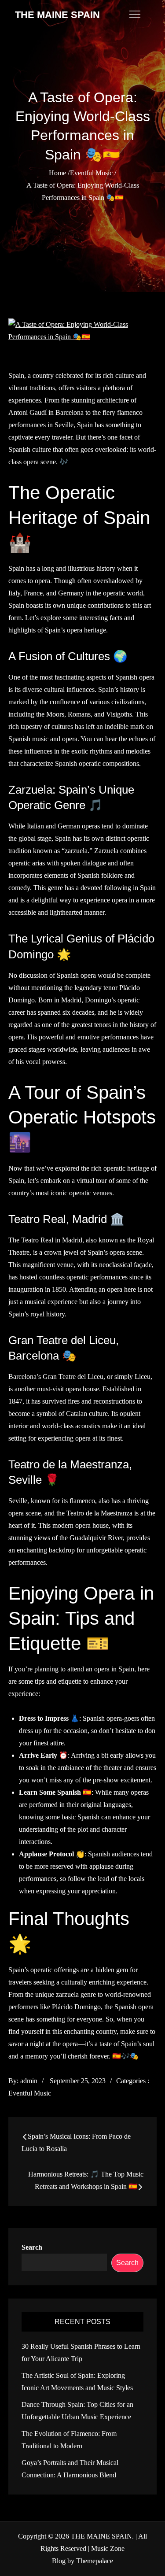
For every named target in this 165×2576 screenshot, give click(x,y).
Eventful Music (30, 2093)
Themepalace (95, 2561)
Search (32, 2247)
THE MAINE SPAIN (57, 15)
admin (29, 2081)
